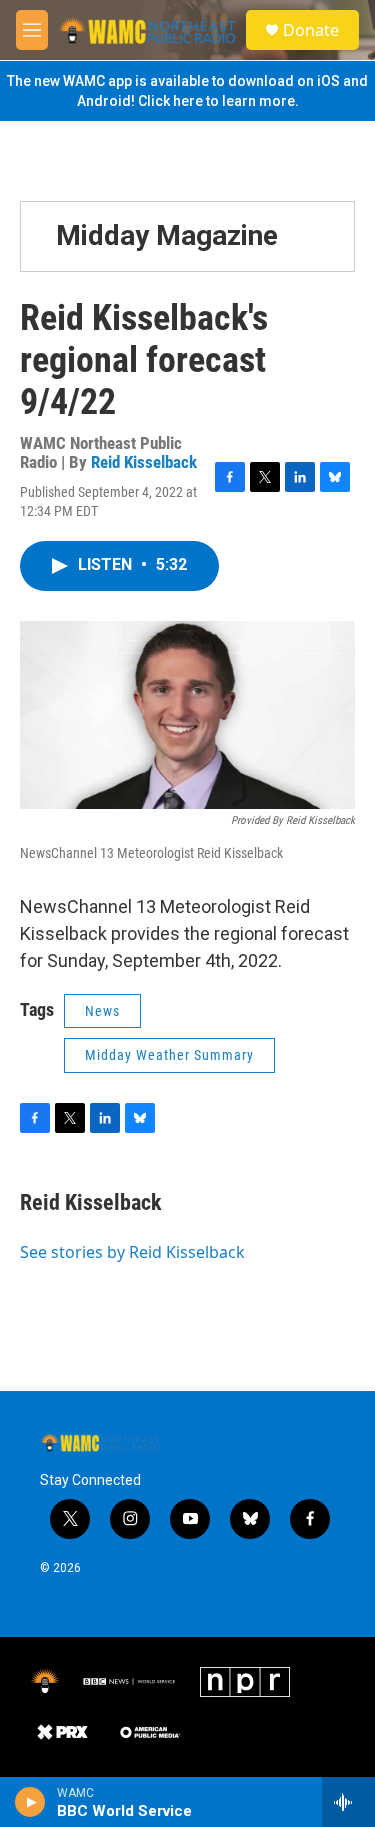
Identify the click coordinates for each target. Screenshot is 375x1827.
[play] (30, 1802)
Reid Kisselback (144, 462)
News (102, 1011)
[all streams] (348, 1802)
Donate (311, 30)
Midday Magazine (167, 235)
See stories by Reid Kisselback (132, 1252)
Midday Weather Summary (169, 1055)
